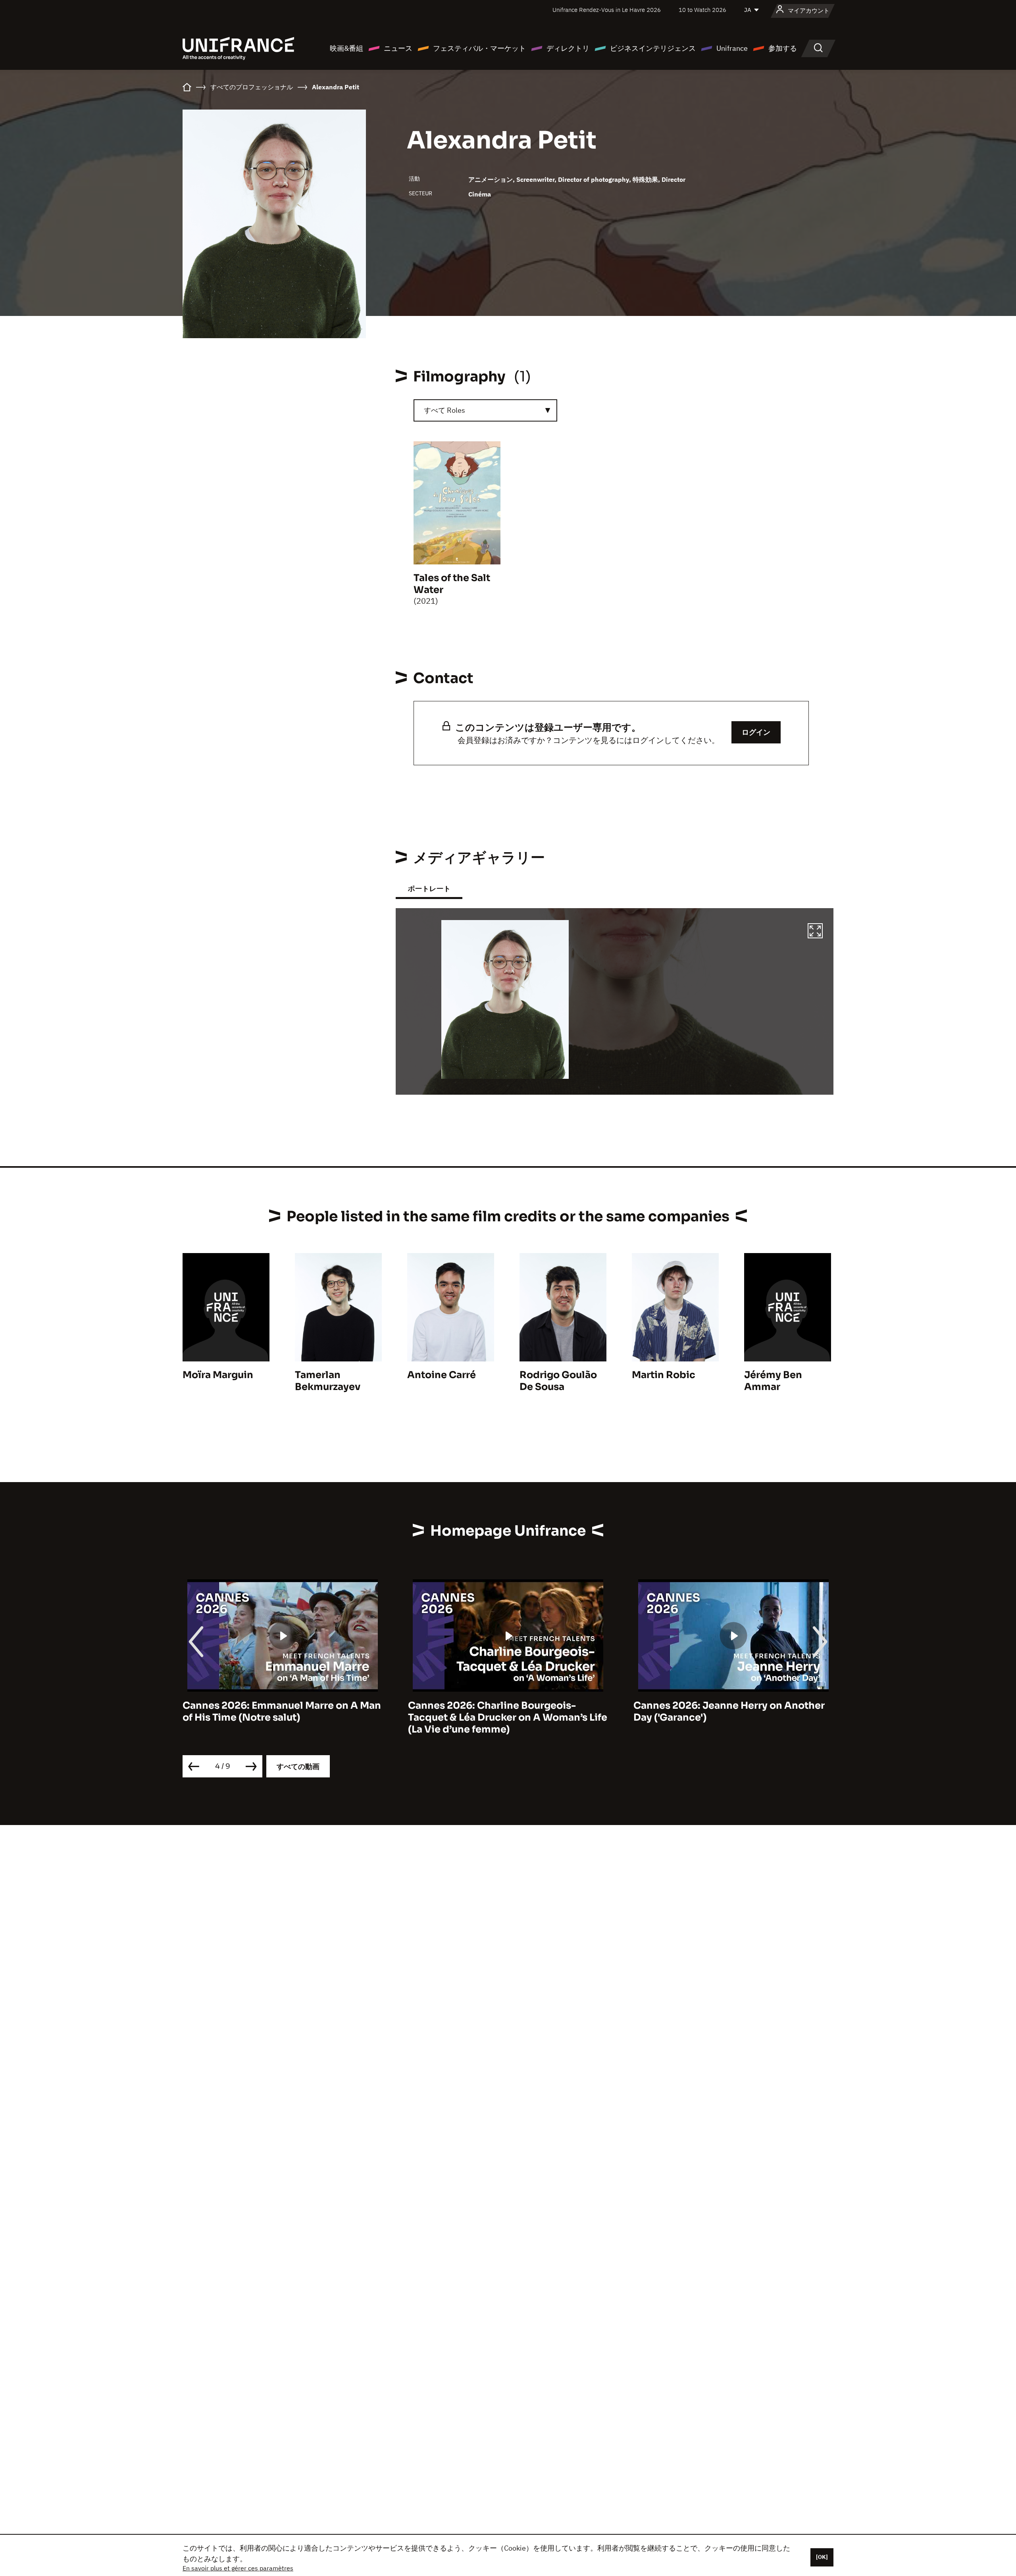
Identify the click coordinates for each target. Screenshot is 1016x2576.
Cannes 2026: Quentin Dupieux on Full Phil (726, 1712)
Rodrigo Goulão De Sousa (558, 1381)
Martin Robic (664, 1375)
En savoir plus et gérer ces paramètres (238, 2568)
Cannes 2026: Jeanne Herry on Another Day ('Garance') (504, 1712)
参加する (783, 48)
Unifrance (732, 48)
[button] (815, 932)
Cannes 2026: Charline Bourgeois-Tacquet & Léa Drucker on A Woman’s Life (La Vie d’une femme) (282, 1717)
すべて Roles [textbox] (444, 410)
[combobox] (485, 410)
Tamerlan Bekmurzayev (328, 1381)
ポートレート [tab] (429, 889)
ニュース (398, 48)
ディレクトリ (568, 48)
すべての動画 (298, 1766)
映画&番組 (346, 48)
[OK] (822, 2557)
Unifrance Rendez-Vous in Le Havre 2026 (607, 10)
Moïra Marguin (218, 1375)
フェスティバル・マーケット (479, 48)
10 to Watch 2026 (702, 10)
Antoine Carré (442, 1375)
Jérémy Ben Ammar (773, 1381)
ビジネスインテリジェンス (653, 48)
